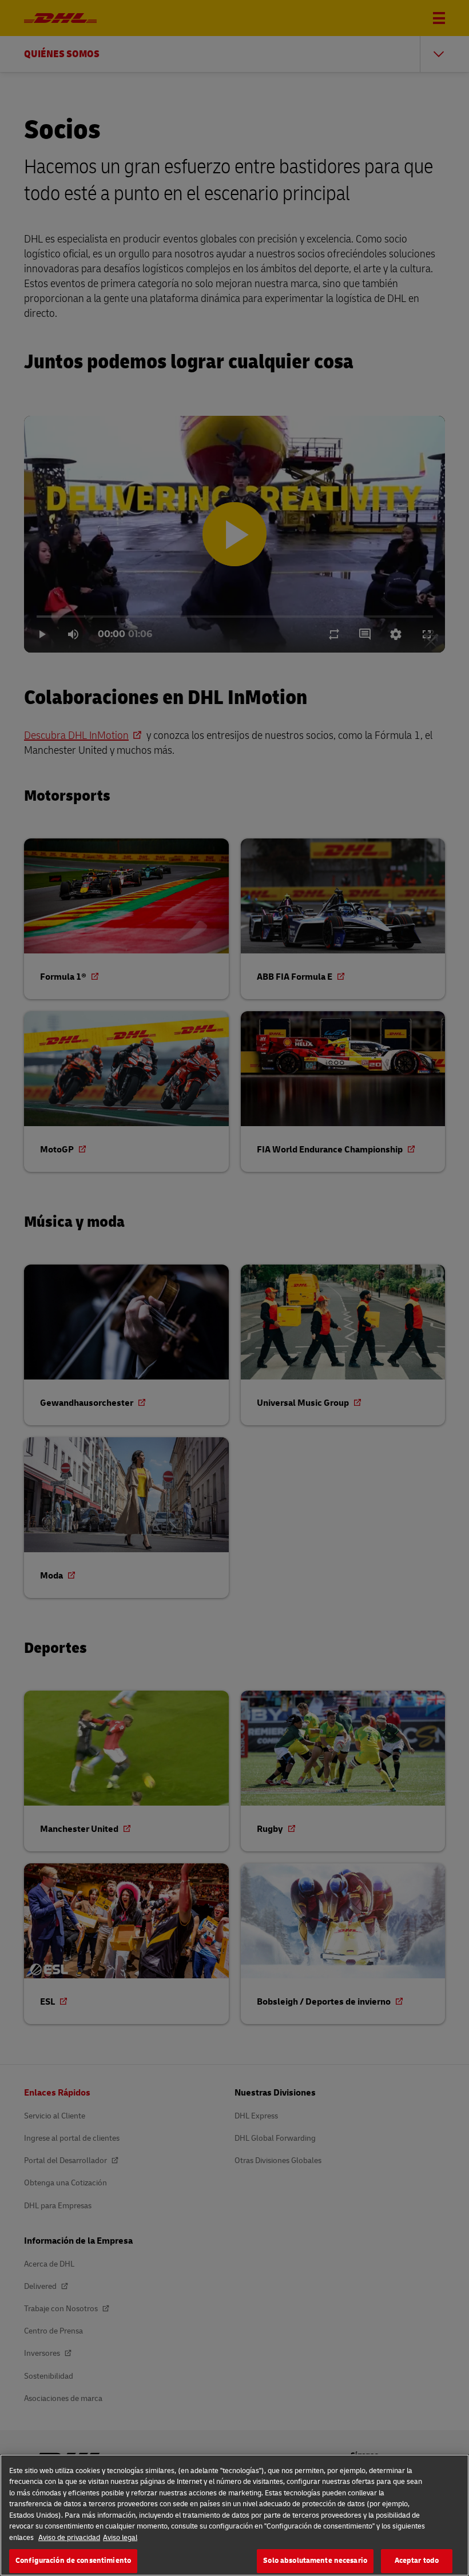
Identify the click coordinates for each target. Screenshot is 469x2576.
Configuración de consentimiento (73, 2561)
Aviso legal (120, 2538)
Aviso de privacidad (69, 2538)
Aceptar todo (417, 2561)
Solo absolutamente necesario (315, 2561)
